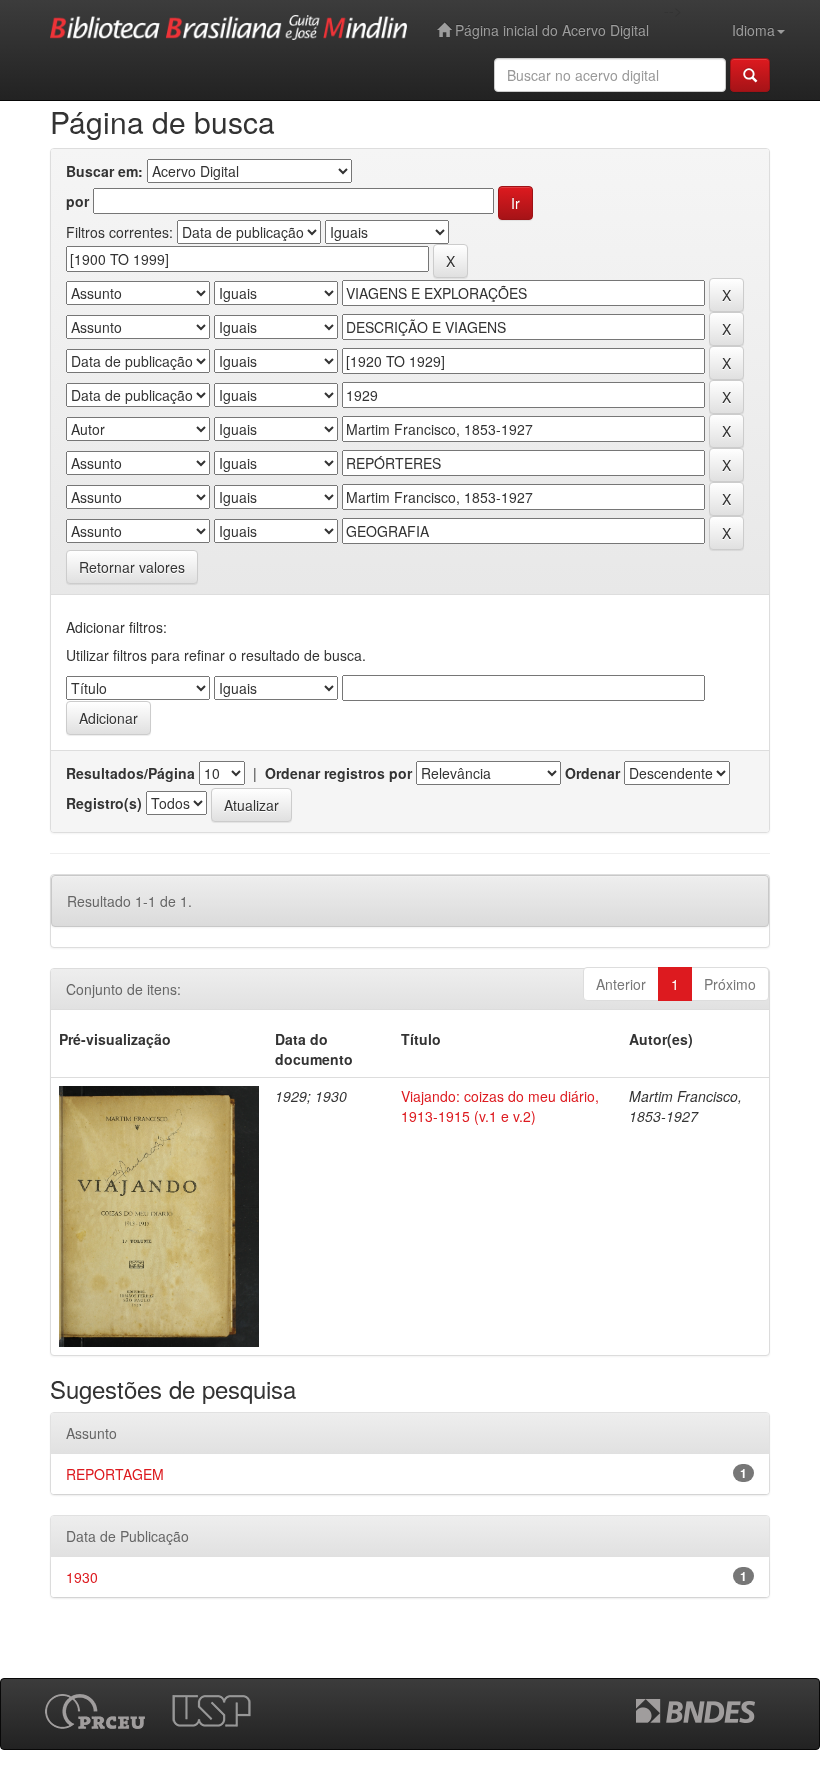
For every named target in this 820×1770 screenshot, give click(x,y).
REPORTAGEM (115, 1474)
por (77, 201)
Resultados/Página (130, 773)
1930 (82, 1577)
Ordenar (592, 773)
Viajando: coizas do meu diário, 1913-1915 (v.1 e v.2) (500, 1106)
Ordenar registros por (338, 773)
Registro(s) (104, 803)
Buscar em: (104, 171)
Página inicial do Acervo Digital (550, 30)
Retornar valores (132, 567)
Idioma (753, 30)
